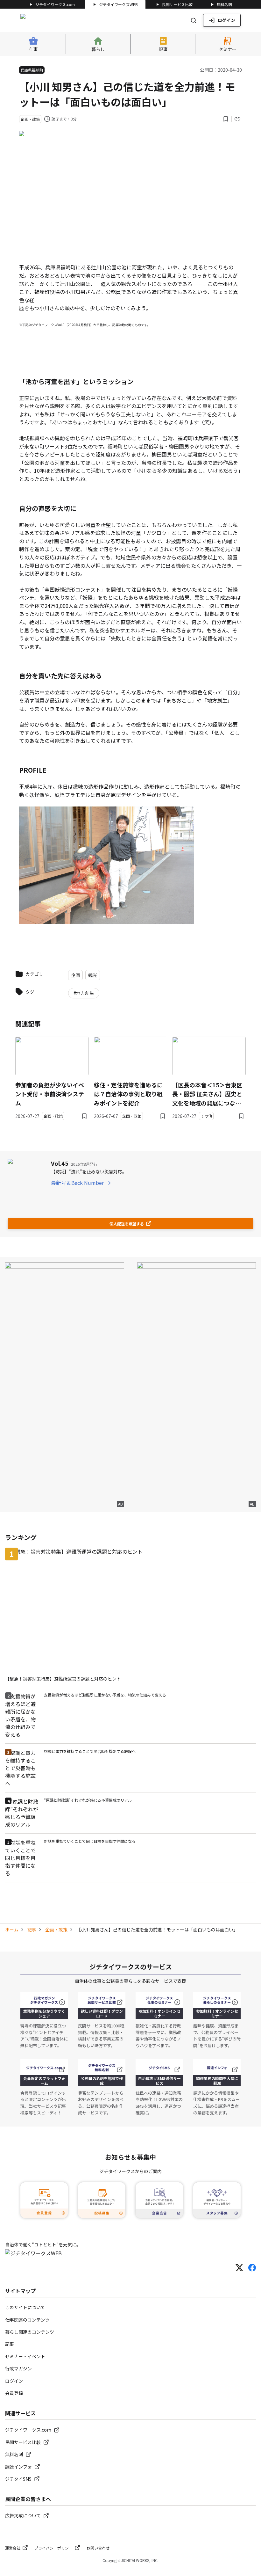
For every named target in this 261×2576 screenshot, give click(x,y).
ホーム (12, 1930)
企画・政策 (56, 1930)
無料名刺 (224, 4)
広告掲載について (23, 2515)
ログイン (226, 20)
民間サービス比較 (177, 4)
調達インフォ (18, 2467)
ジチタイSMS (18, 2479)
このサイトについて (25, 2307)
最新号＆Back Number (77, 1183)
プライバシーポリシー (53, 2548)
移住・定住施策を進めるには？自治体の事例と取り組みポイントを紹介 (128, 1094)
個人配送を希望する (127, 1224)
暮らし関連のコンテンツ (30, 2332)
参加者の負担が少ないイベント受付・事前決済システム (50, 1094)
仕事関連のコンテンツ (27, 2320)
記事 (32, 1930)
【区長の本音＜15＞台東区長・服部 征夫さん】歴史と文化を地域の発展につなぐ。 (207, 1094)
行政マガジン (18, 2368)
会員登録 (14, 2393)
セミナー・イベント (25, 2356)
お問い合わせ (98, 2548)
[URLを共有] (237, 119)
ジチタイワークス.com (55, 4)
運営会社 (13, 2548)
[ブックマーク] (226, 119)
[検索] (194, 20)
